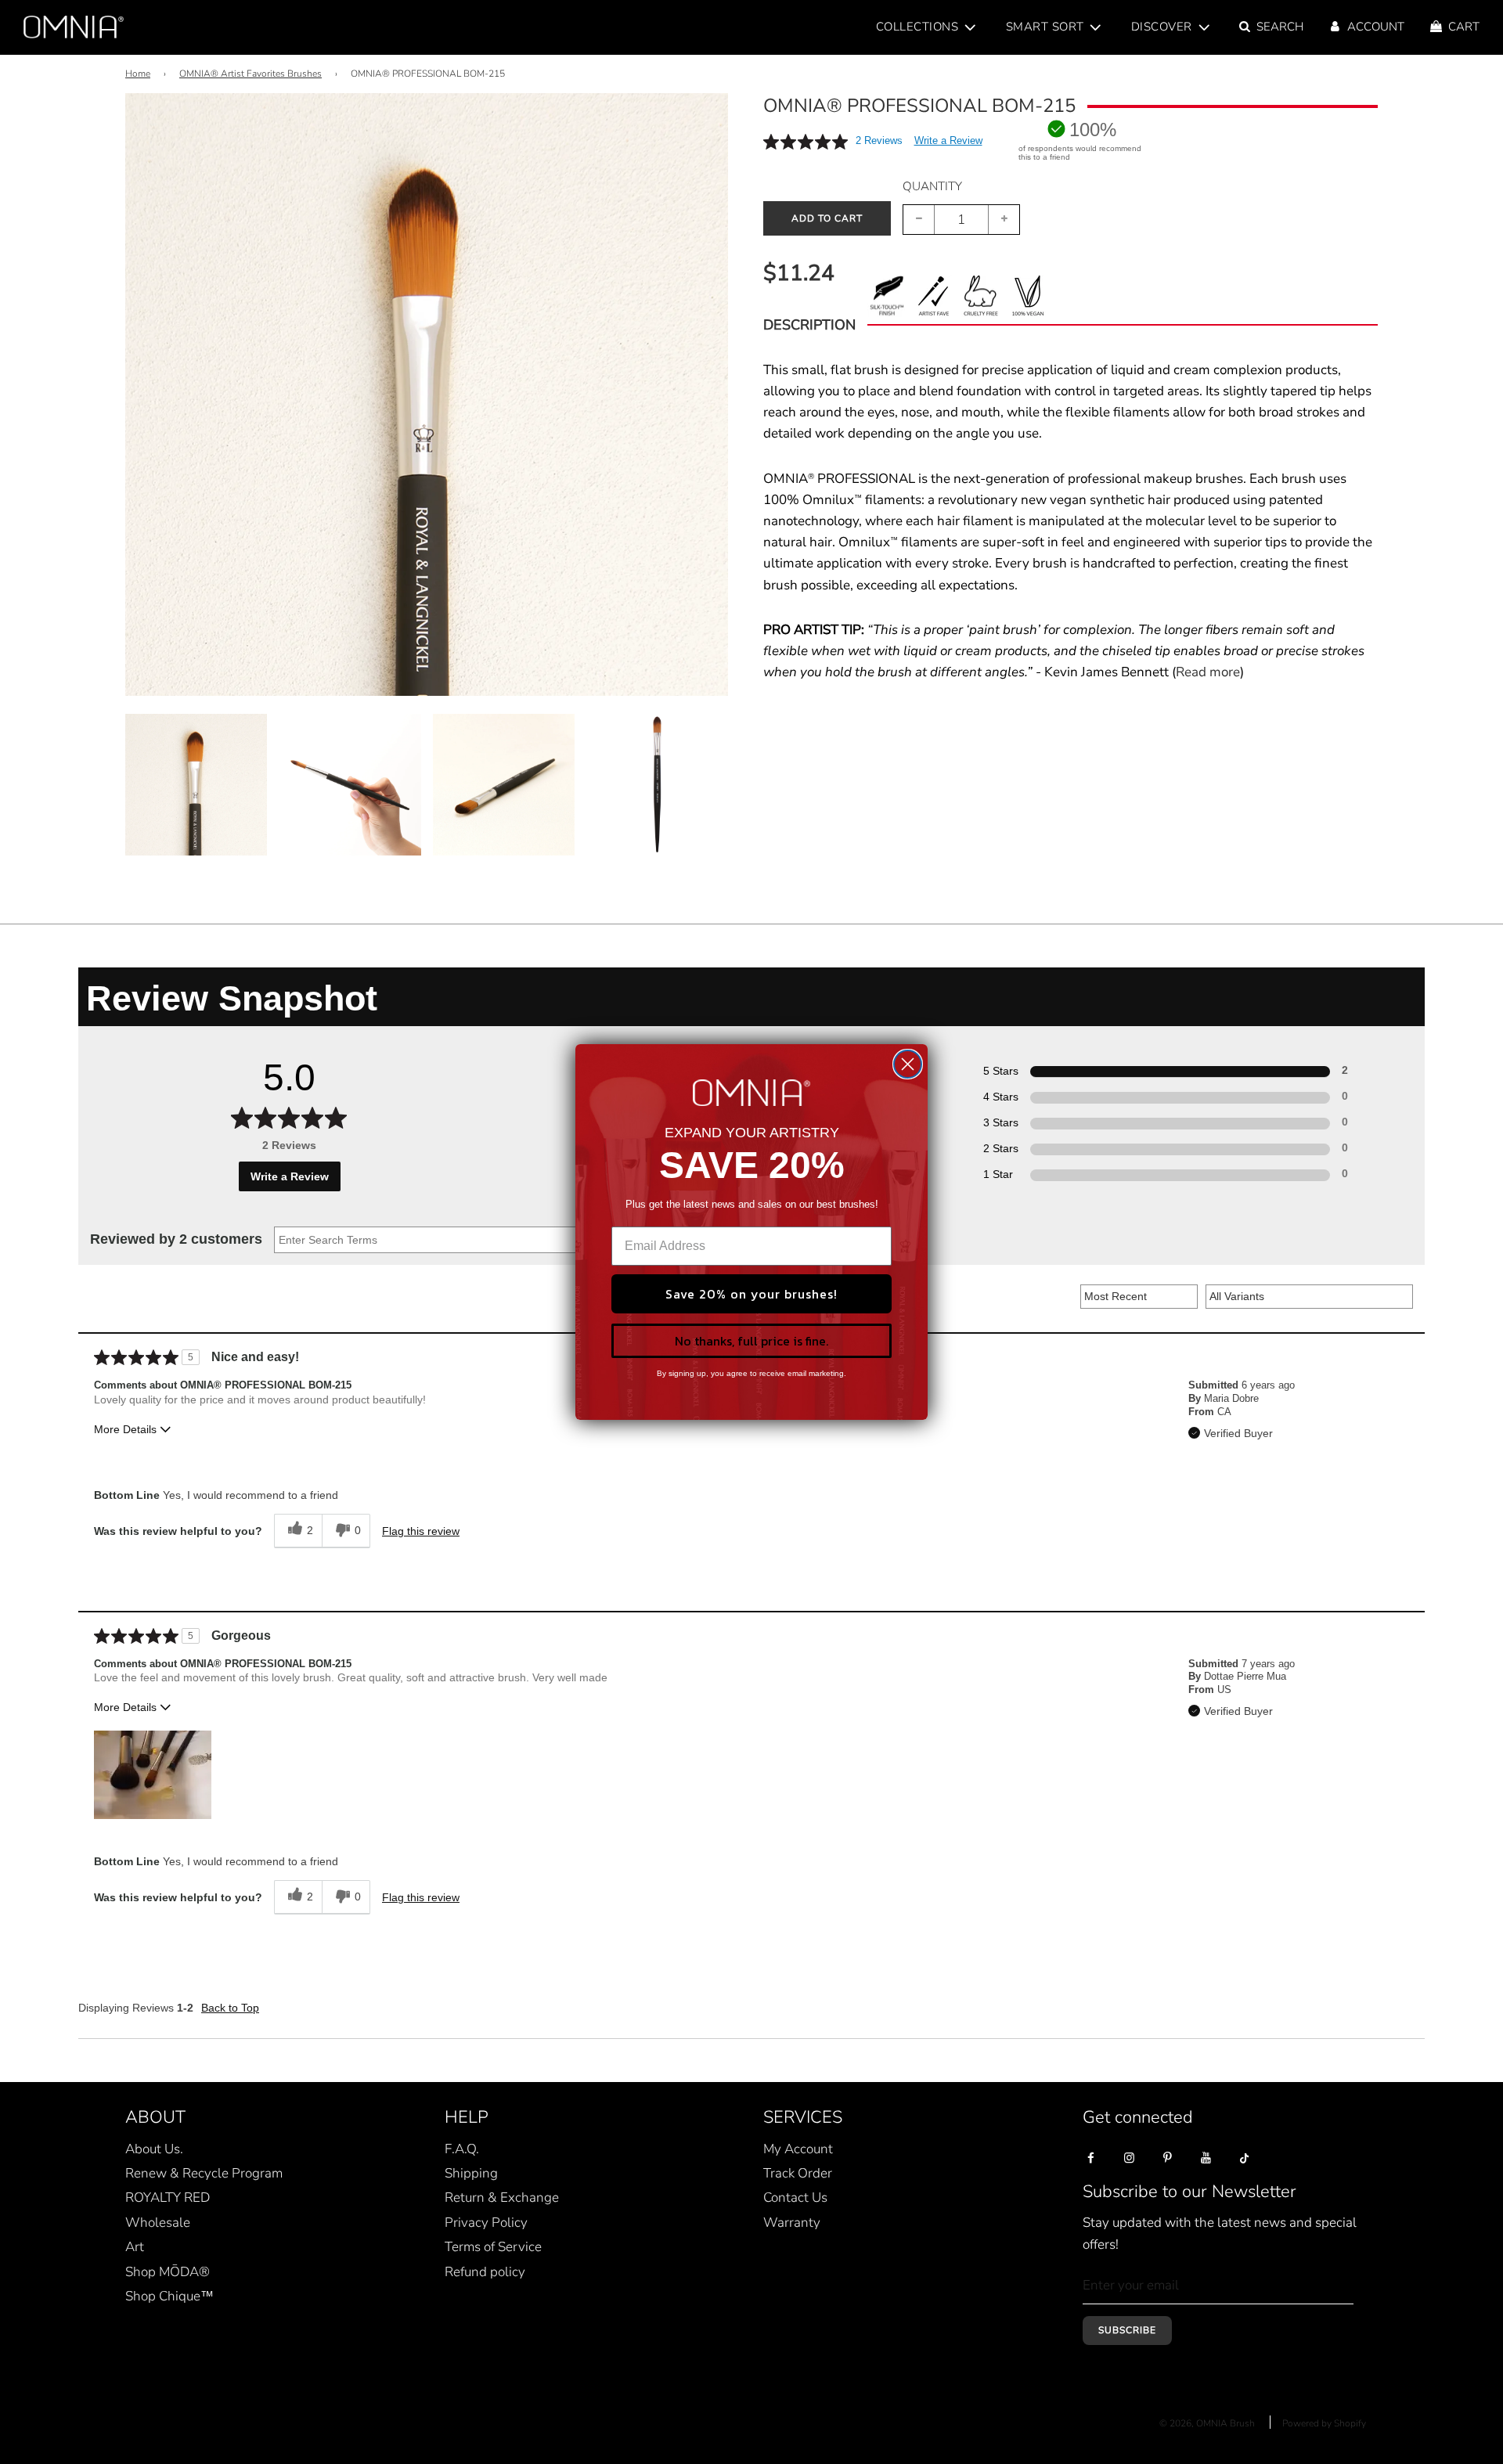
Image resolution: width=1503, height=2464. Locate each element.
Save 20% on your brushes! (751, 1294)
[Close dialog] (908, 1064)
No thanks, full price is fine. (751, 1341)
